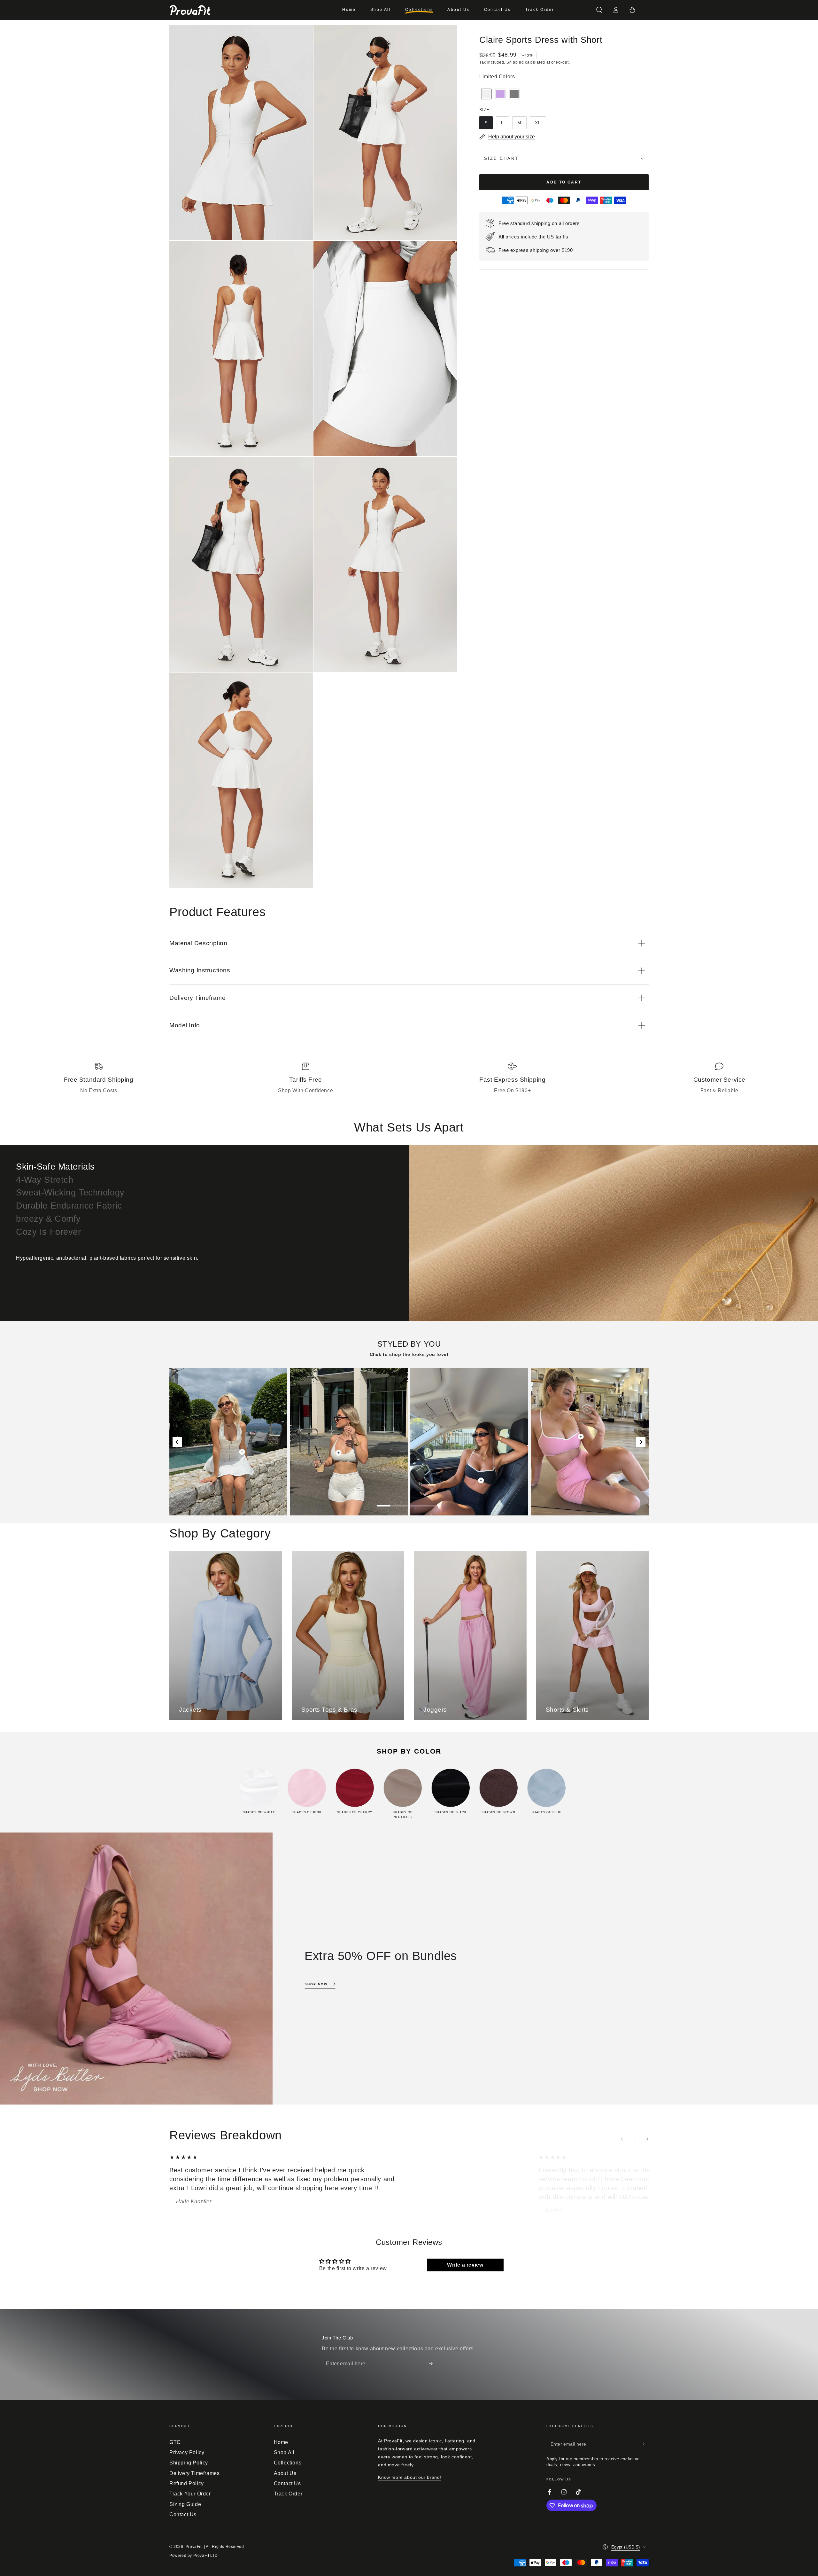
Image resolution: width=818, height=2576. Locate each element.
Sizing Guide (185, 2504)
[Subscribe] (433, 2364)
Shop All (284, 2452)
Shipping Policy (189, 2463)
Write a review (465, 2265)
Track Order (288, 2494)
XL (538, 123)
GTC (175, 2442)
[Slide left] (628, 2140)
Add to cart (564, 182)
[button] (599, 10)
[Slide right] (642, 2140)
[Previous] (177, 1442)
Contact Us (183, 2514)
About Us (285, 2473)
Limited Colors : (499, 77)
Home (281, 2442)
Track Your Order (190, 2494)
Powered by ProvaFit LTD (194, 2556)
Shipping (515, 62)
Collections (288, 2463)
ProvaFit (194, 2547)
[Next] (641, 1442)
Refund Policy (187, 2483)
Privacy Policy (187, 2452)
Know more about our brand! (410, 2477)
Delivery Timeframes (194, 2473)
